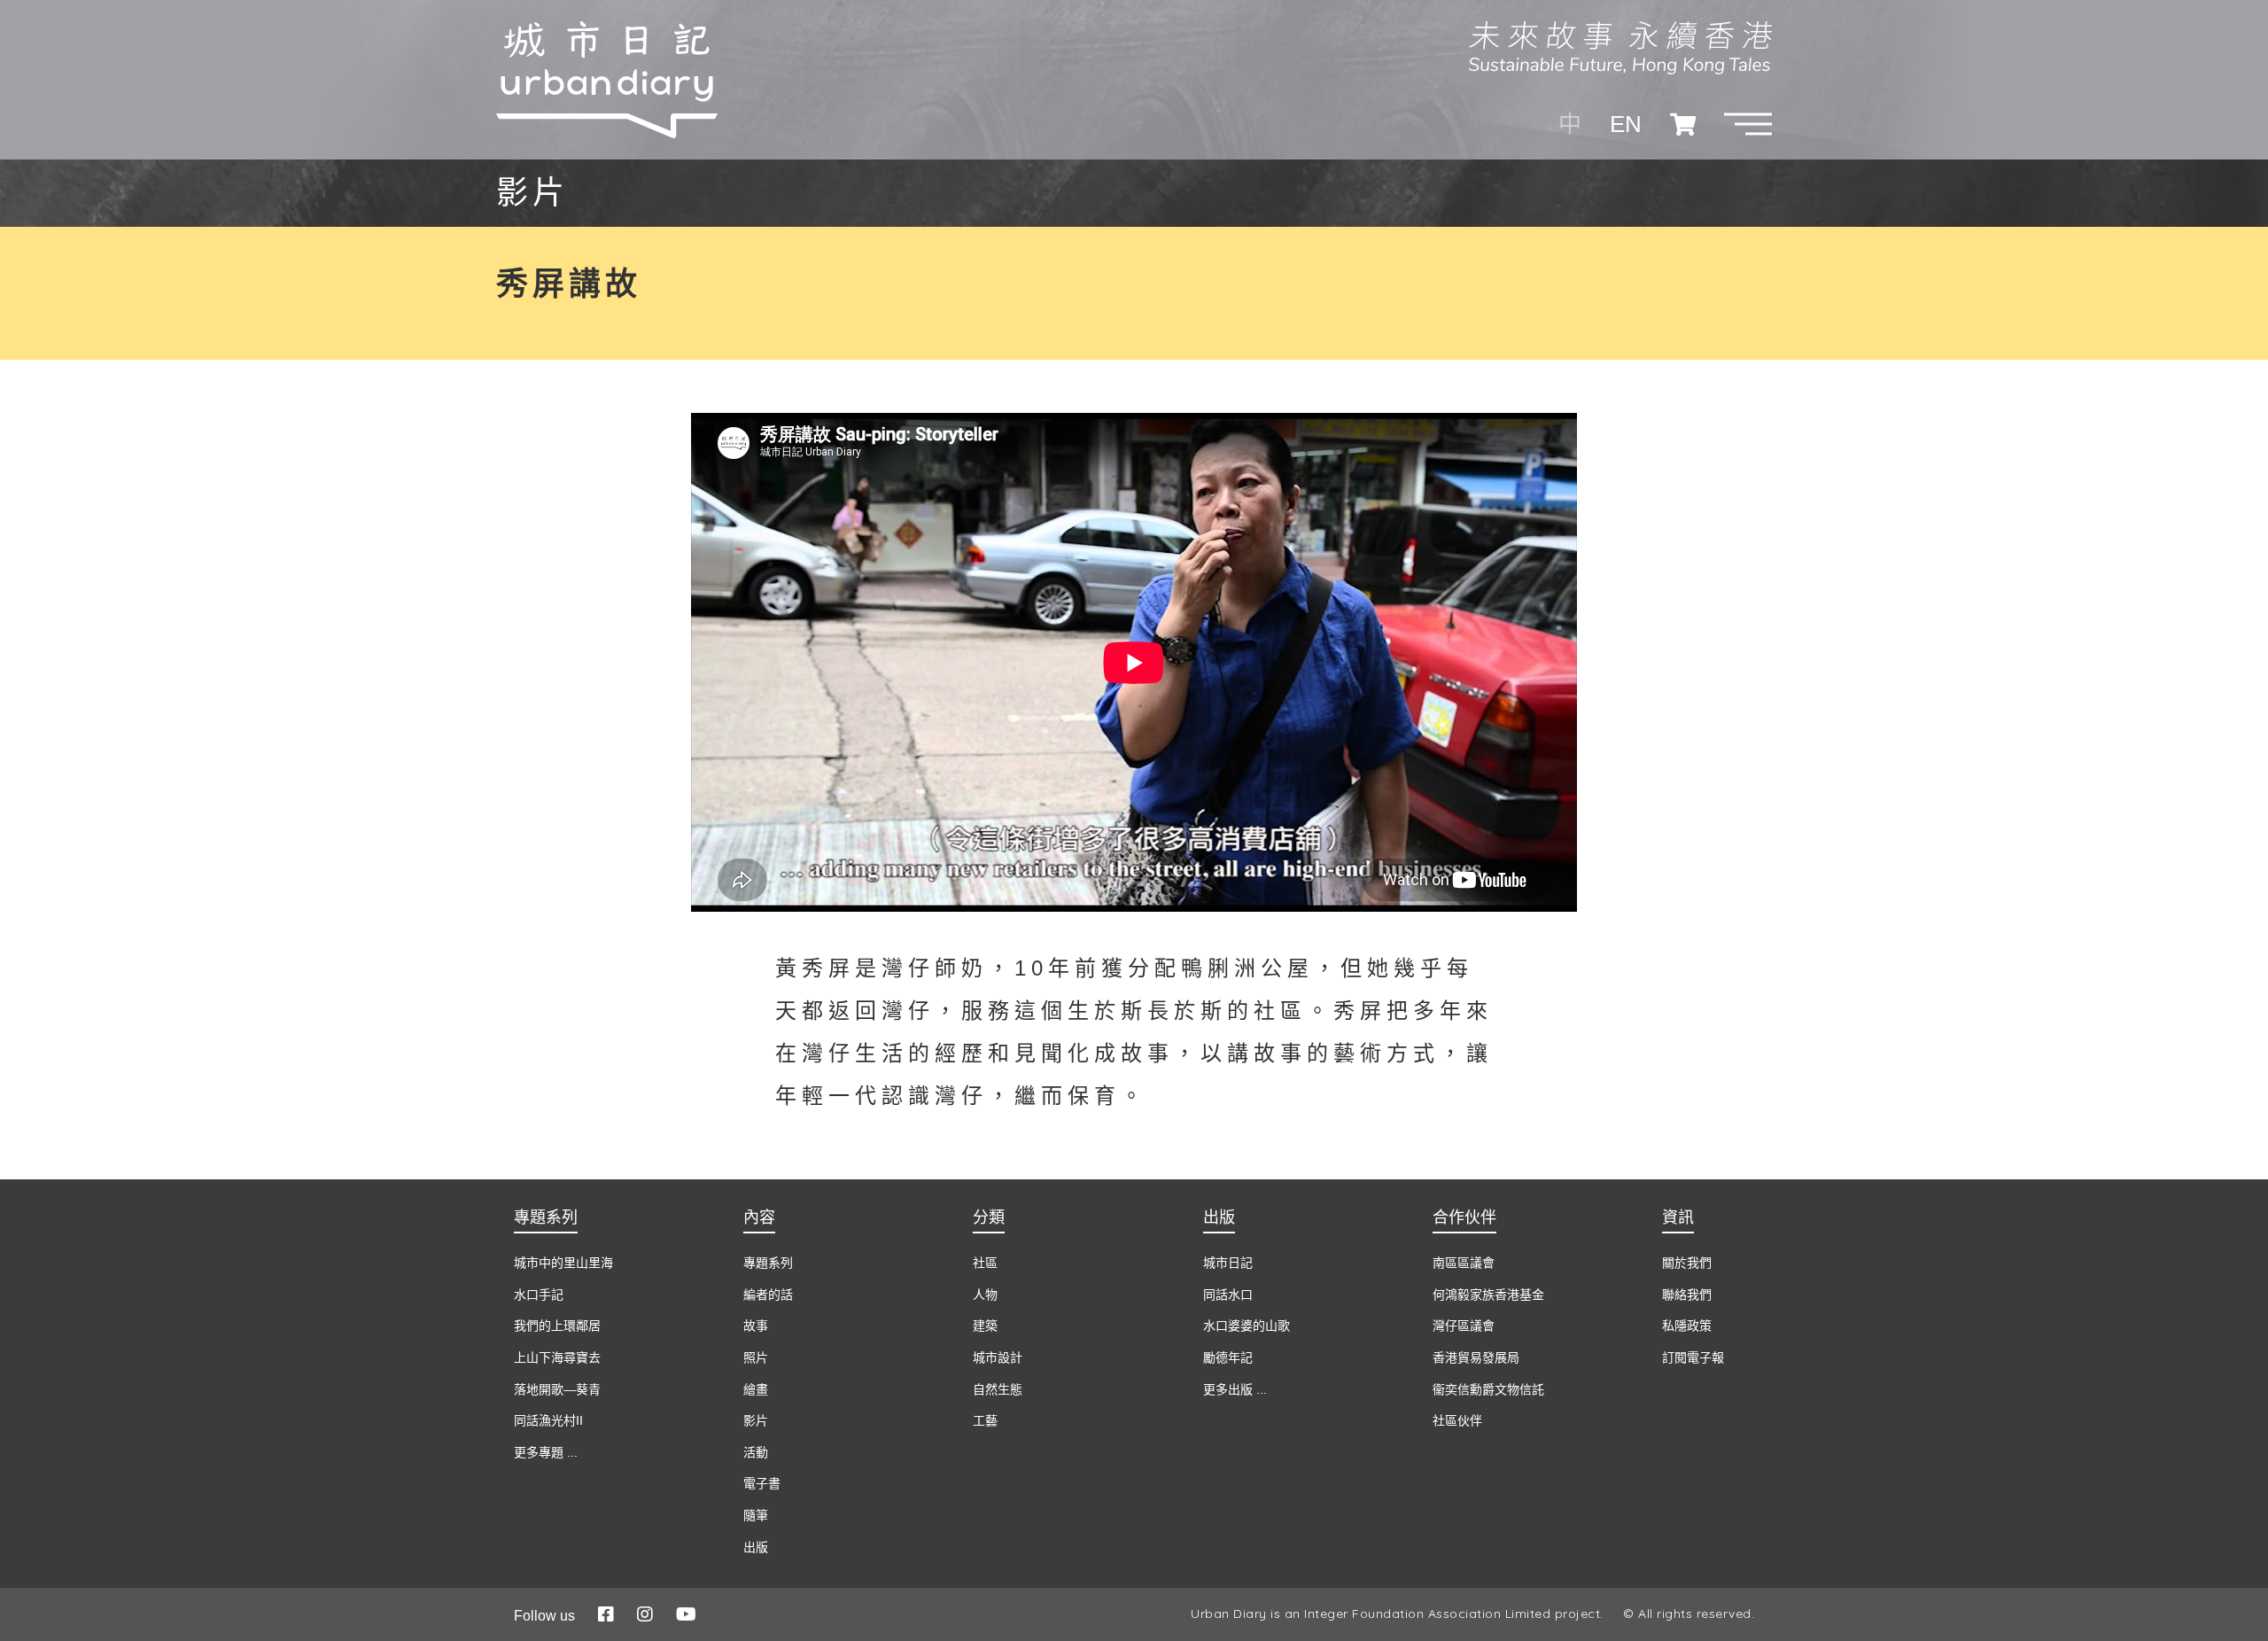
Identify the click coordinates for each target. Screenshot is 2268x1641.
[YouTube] (686, 1614)
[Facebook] (606, 1614)
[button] (1748, 124)
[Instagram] (645, 1614)
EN (1626, 124)
